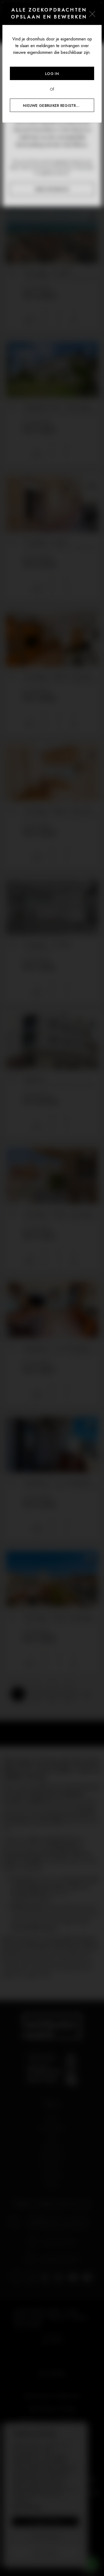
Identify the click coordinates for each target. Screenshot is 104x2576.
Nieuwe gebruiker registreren (54, 106)
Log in (52, 74)
